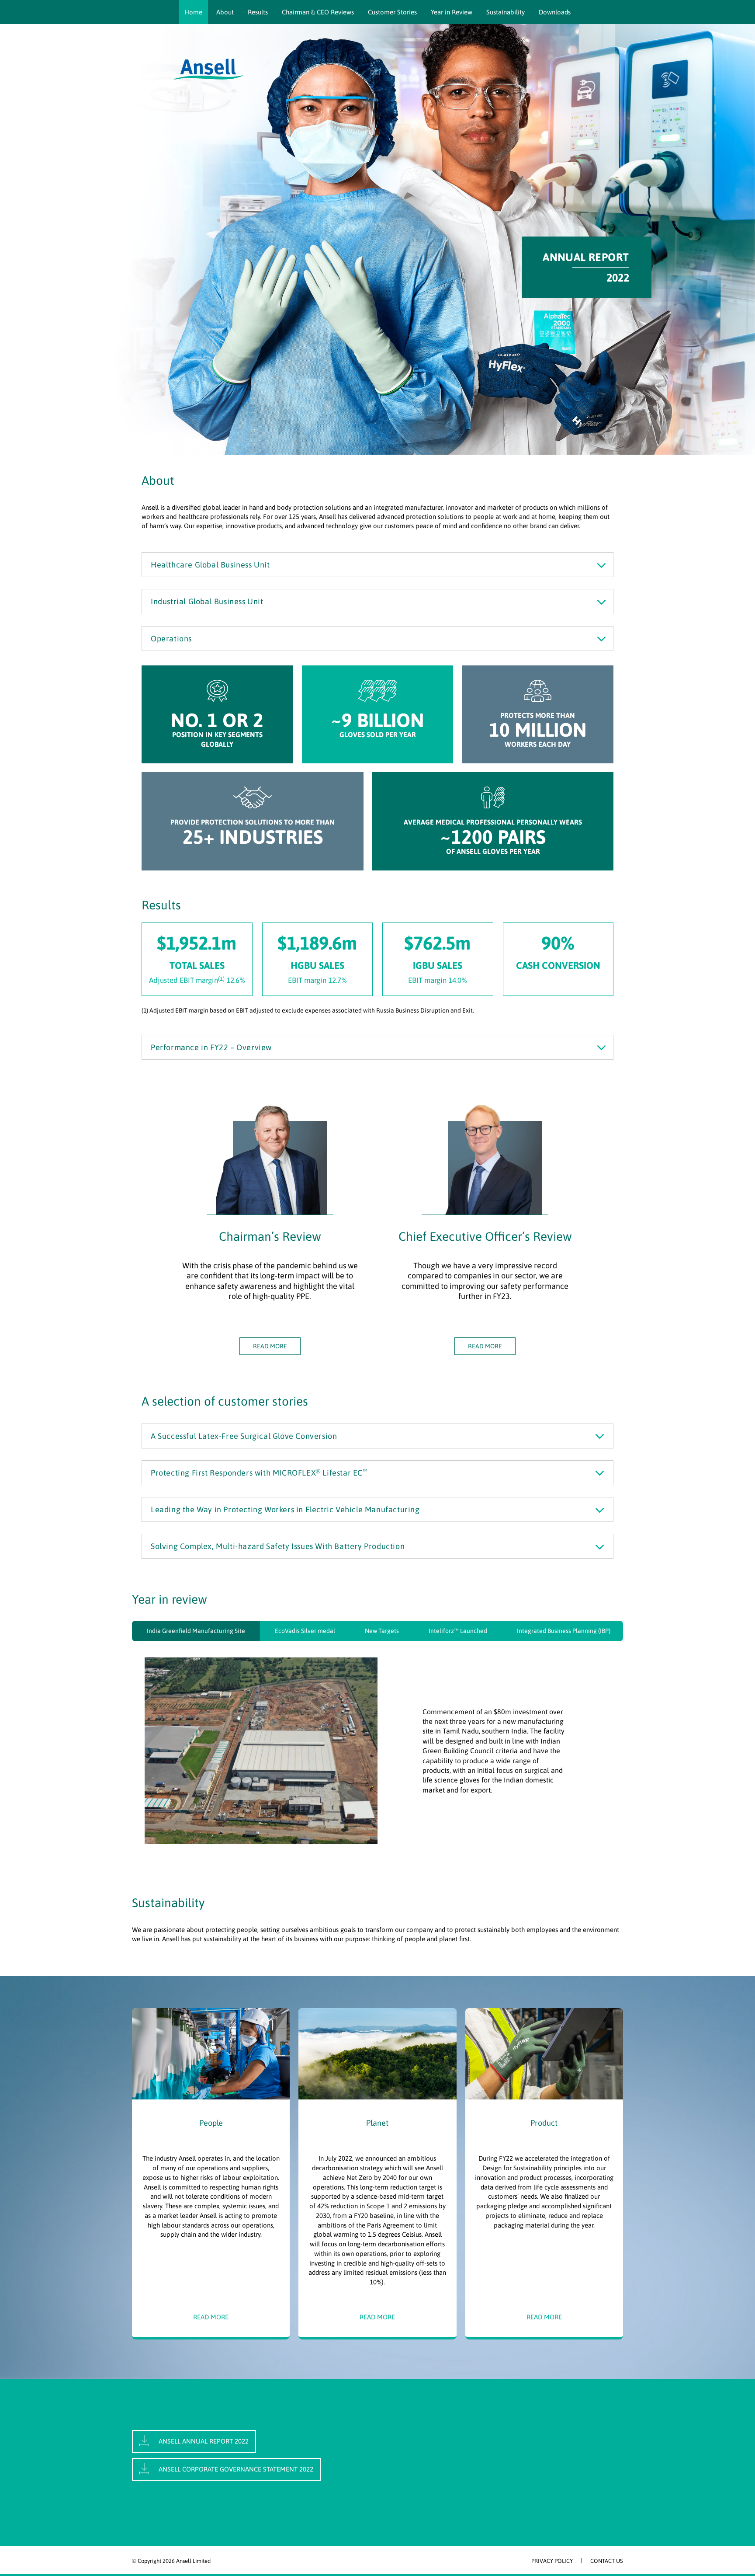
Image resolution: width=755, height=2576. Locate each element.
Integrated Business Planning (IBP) (564, 1631)
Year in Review (452, 12)
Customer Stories (392, 12)
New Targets (382, 1631)
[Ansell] (208, 69)
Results (258, 12)
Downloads (555, 12)
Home (193, 12)
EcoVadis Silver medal (305, 1631)
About (225, 12)
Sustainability (506, 12)
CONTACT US (607, 2561)
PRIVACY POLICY (552, 2561)
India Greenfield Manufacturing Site (196, 1631)
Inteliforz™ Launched (458, 1631)
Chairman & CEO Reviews (318, 12)
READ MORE (270, 1346)
